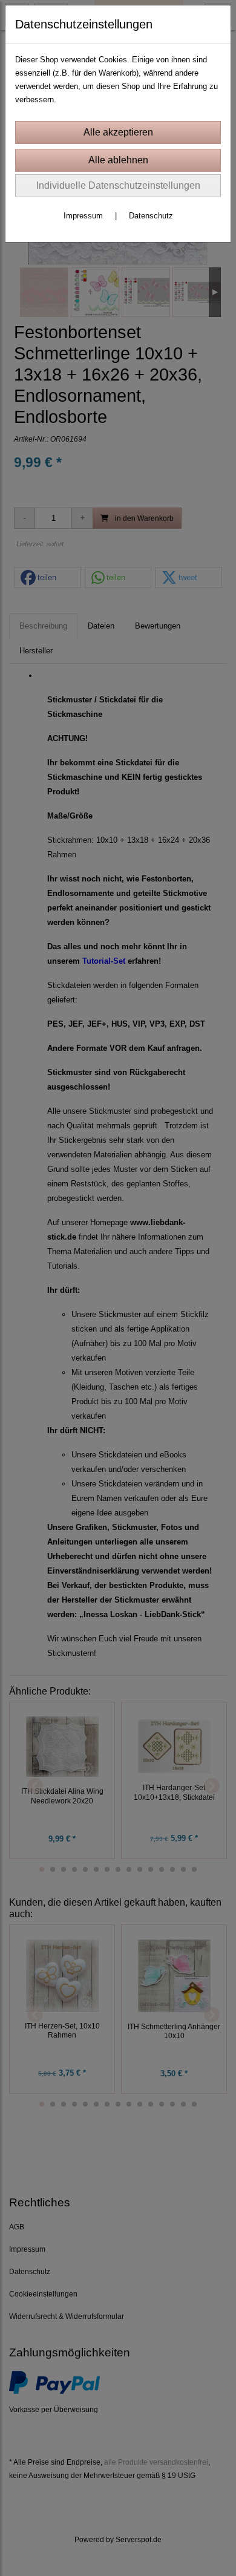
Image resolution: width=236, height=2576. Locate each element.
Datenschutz (151, 216)
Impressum (83, 216)
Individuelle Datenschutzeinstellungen (118, 185)
